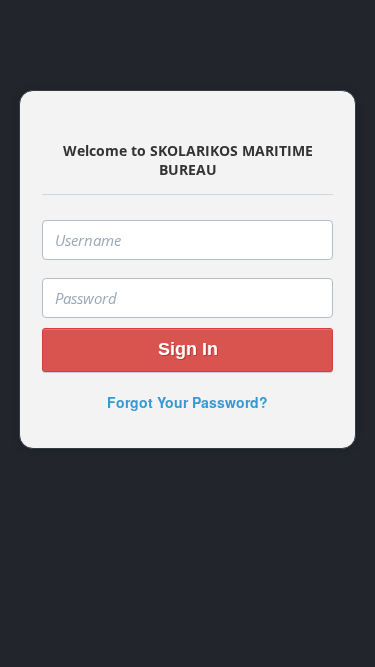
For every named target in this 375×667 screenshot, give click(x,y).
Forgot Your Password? (187, 402)
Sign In (188, 349)
